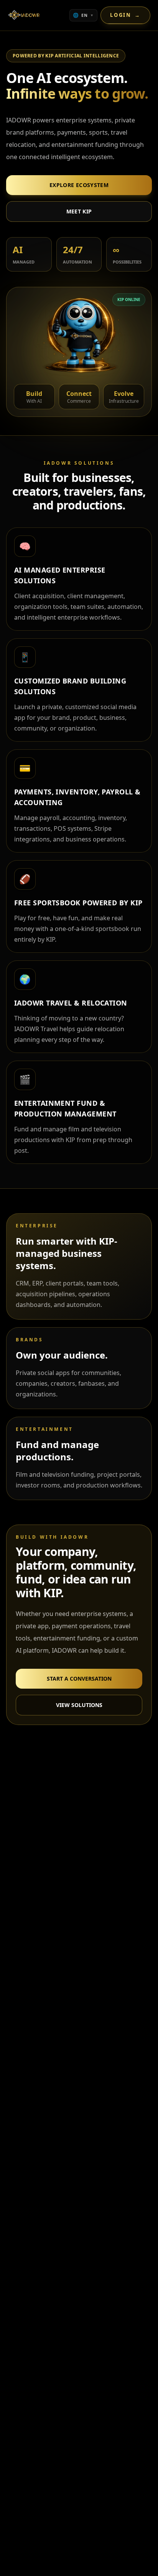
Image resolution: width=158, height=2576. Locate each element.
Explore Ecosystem (79, 185)
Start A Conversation (79, 1679)
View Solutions (79, 1705)
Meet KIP (79, 211)
